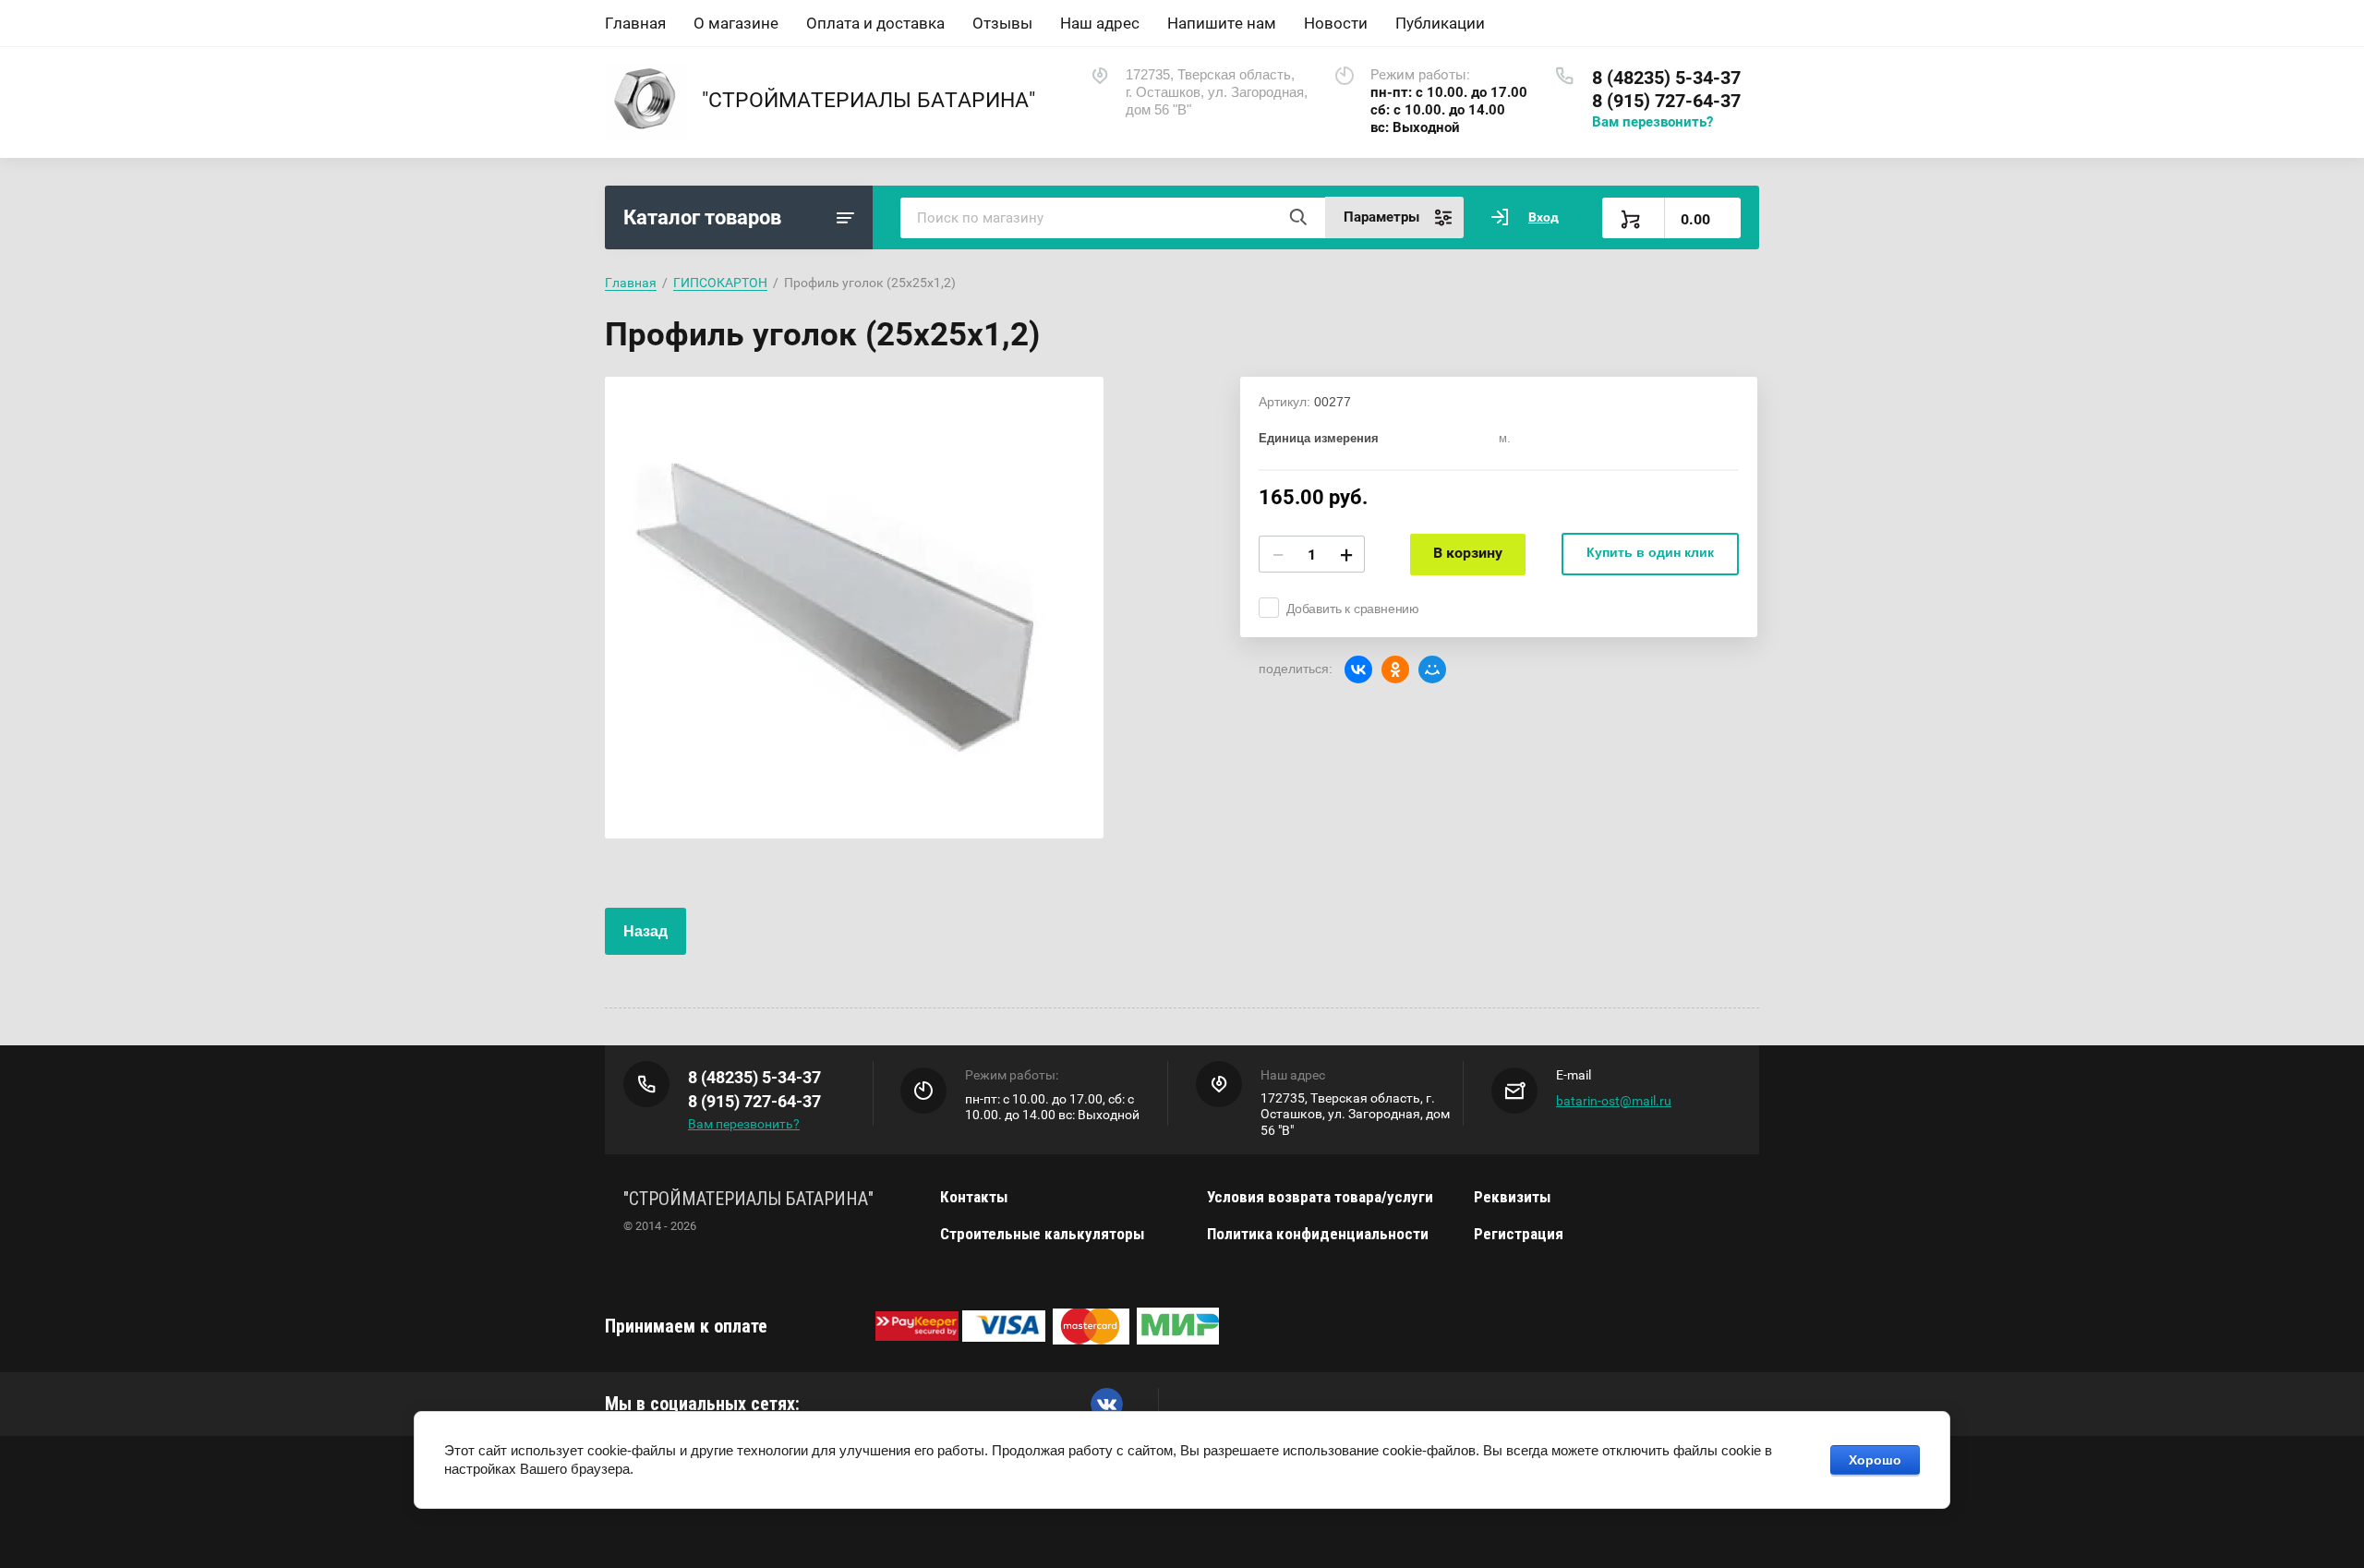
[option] (854, 608)
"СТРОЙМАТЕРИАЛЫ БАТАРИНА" (868, 100)
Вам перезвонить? (1652, 122)
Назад (645, 931)
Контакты (974, 1197)
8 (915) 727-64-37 (1666, 101)
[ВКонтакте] (1358, 669)
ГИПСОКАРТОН (720, 283)
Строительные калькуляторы (1042, 1234)
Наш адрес (1100, 23)
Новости (1336, 23)
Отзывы (1002, 23)
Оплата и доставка (875, 23)
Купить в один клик (1650, 552)
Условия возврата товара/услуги (1320, 1197)
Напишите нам (1222, 23)
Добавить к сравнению (1353, 609)
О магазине (736, 23)
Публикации (1440, 23)
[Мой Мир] (1432, 669)
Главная (635, 23)
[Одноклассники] (1395, 669)
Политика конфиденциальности (1318, 1234)
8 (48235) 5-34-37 (1666, 78)
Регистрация (1519, 1234)
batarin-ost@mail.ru (1614, 1101)
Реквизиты (1512, 1197)
